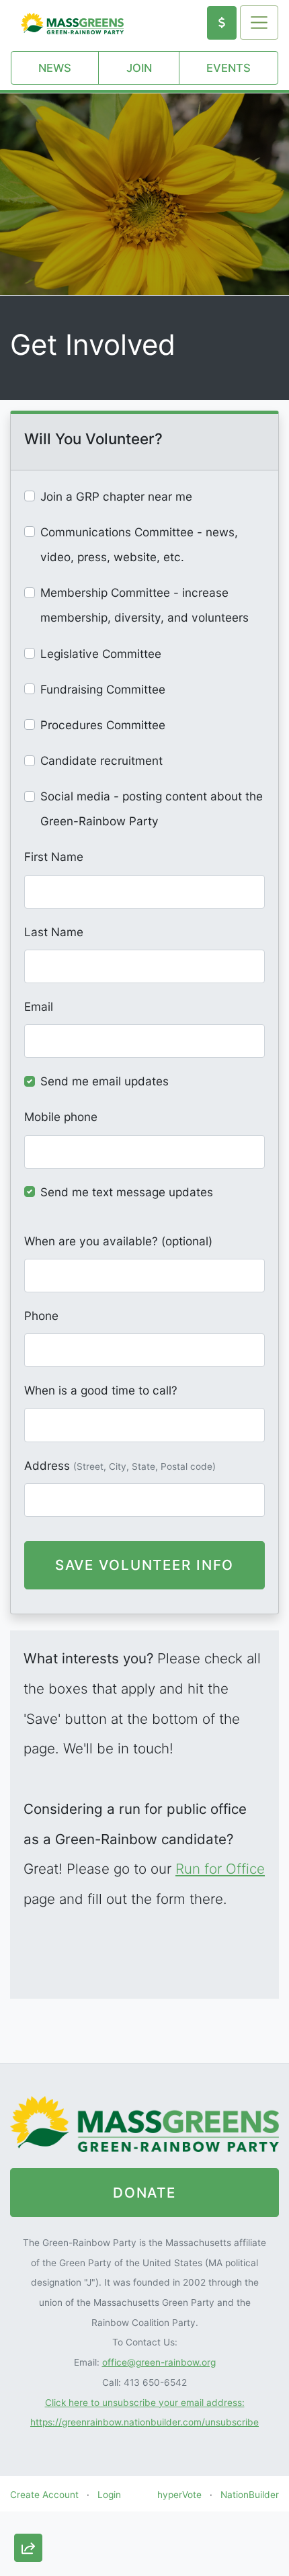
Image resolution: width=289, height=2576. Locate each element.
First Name (54, 857)
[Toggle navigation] (259, 22)
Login (109, 2495)
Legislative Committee (101, 654)
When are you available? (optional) (118, 1241)
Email (39, 1006)
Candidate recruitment (101, 760)
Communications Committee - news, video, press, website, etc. (139, 544)
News (55, 68)
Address (120, 1465)
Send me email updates (105, 1081)
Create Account (44, 2495)
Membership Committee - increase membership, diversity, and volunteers (144, 605)
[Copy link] (28, 2398)
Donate (144, 2193)
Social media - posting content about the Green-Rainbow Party (152, 808)
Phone (41, 1316)
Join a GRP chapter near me (116, 496)
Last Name (54, 932)
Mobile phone (61, 1117)
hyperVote (179, 2495)
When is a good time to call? (101, 1390)
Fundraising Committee (103, 689)
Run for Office (220, 1869)
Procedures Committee (103, 725)
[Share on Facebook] (28, 2515)
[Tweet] (28, 2476)
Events (229, 68)
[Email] (28, 2437)
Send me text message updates (127, 1192)
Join (139, 68)
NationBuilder (250, 2495)
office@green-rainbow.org (159, 2362)
